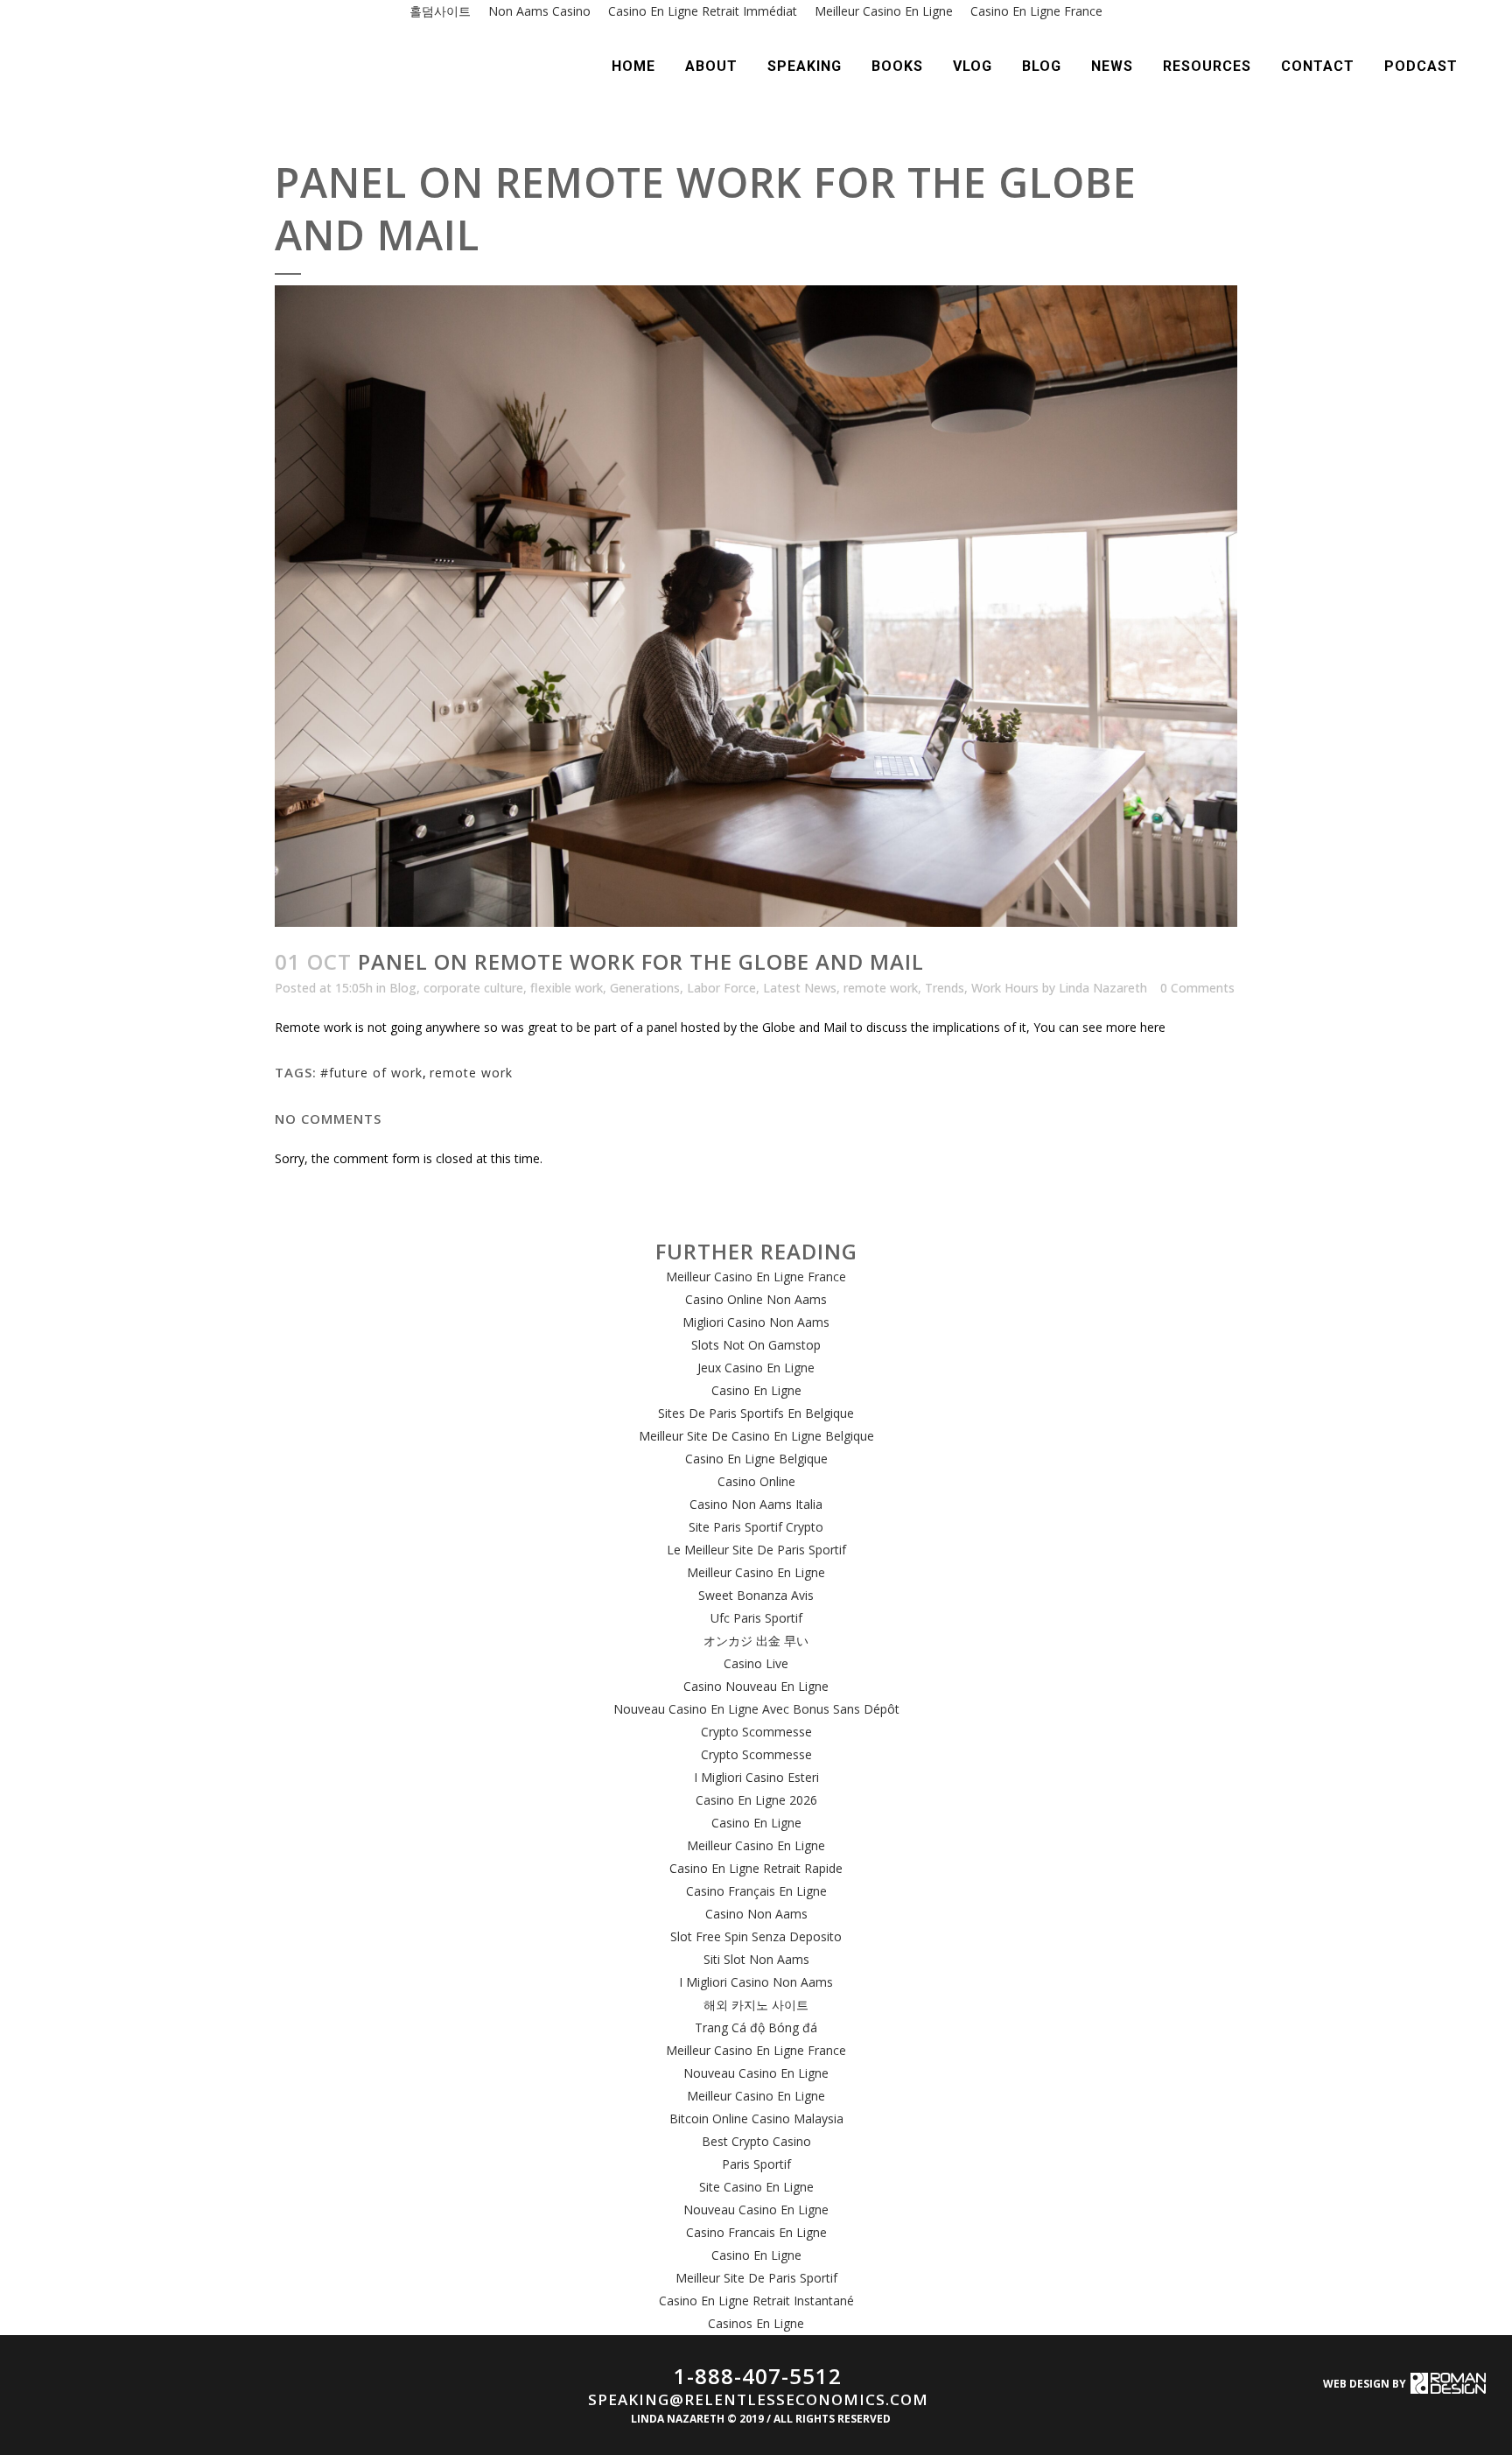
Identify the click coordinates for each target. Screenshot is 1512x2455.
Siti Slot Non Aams (756, 1959)
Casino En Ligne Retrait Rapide (756, 1868)
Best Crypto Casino (756, 2141)
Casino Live (756, 1663)
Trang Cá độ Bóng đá (756, 2027)
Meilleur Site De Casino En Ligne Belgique (756, 1436)
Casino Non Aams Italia (756, 1504)
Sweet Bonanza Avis (756, 1595)
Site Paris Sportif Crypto (756, 1527)
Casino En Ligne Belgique (756, 1459)
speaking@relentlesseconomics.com (758, 2399)
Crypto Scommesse (756, 1732)
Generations (645, 988)
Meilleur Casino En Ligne (756, 1572)
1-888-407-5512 (758, 2376)
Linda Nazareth (1103, 988)
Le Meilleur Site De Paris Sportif (756, 1550)
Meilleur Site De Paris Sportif (756, 2278)
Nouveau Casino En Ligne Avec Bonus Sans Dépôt (756, 1709)
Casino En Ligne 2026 (756, 1800)
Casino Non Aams (756, 1914)
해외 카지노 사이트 (756, 2005)
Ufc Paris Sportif (756, 1618)
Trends (945, 988)
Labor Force (721, 988)
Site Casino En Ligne (756, 2187)
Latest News (800, 988)
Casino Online (756, 1481)
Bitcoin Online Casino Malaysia (756, 2118)
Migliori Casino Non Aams (756, 1322)
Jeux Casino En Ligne (756, 1368)
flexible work (567, 988)
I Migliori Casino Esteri (756, 1777)
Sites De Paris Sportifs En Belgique (756, 1413)
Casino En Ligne (756, 1390)
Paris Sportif (756, 2164)
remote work (881, 988)
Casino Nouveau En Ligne (756, 1686)
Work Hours (1005, 988)
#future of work (371, 1073)
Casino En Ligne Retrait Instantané (756, 2301)
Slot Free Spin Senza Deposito (756, 1936)
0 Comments (1197, 988)
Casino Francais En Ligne (756, 2232)
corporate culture (473, 988)
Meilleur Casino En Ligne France (756, 1277)
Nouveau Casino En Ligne (756, 2073)
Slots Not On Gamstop (756, 1345)
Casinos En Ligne (756, 2323)
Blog (403, 988)
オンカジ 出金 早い (756, 1641)
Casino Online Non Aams (756, 1299)
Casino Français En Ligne (756, 1891)
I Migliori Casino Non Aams (756, 1982)
